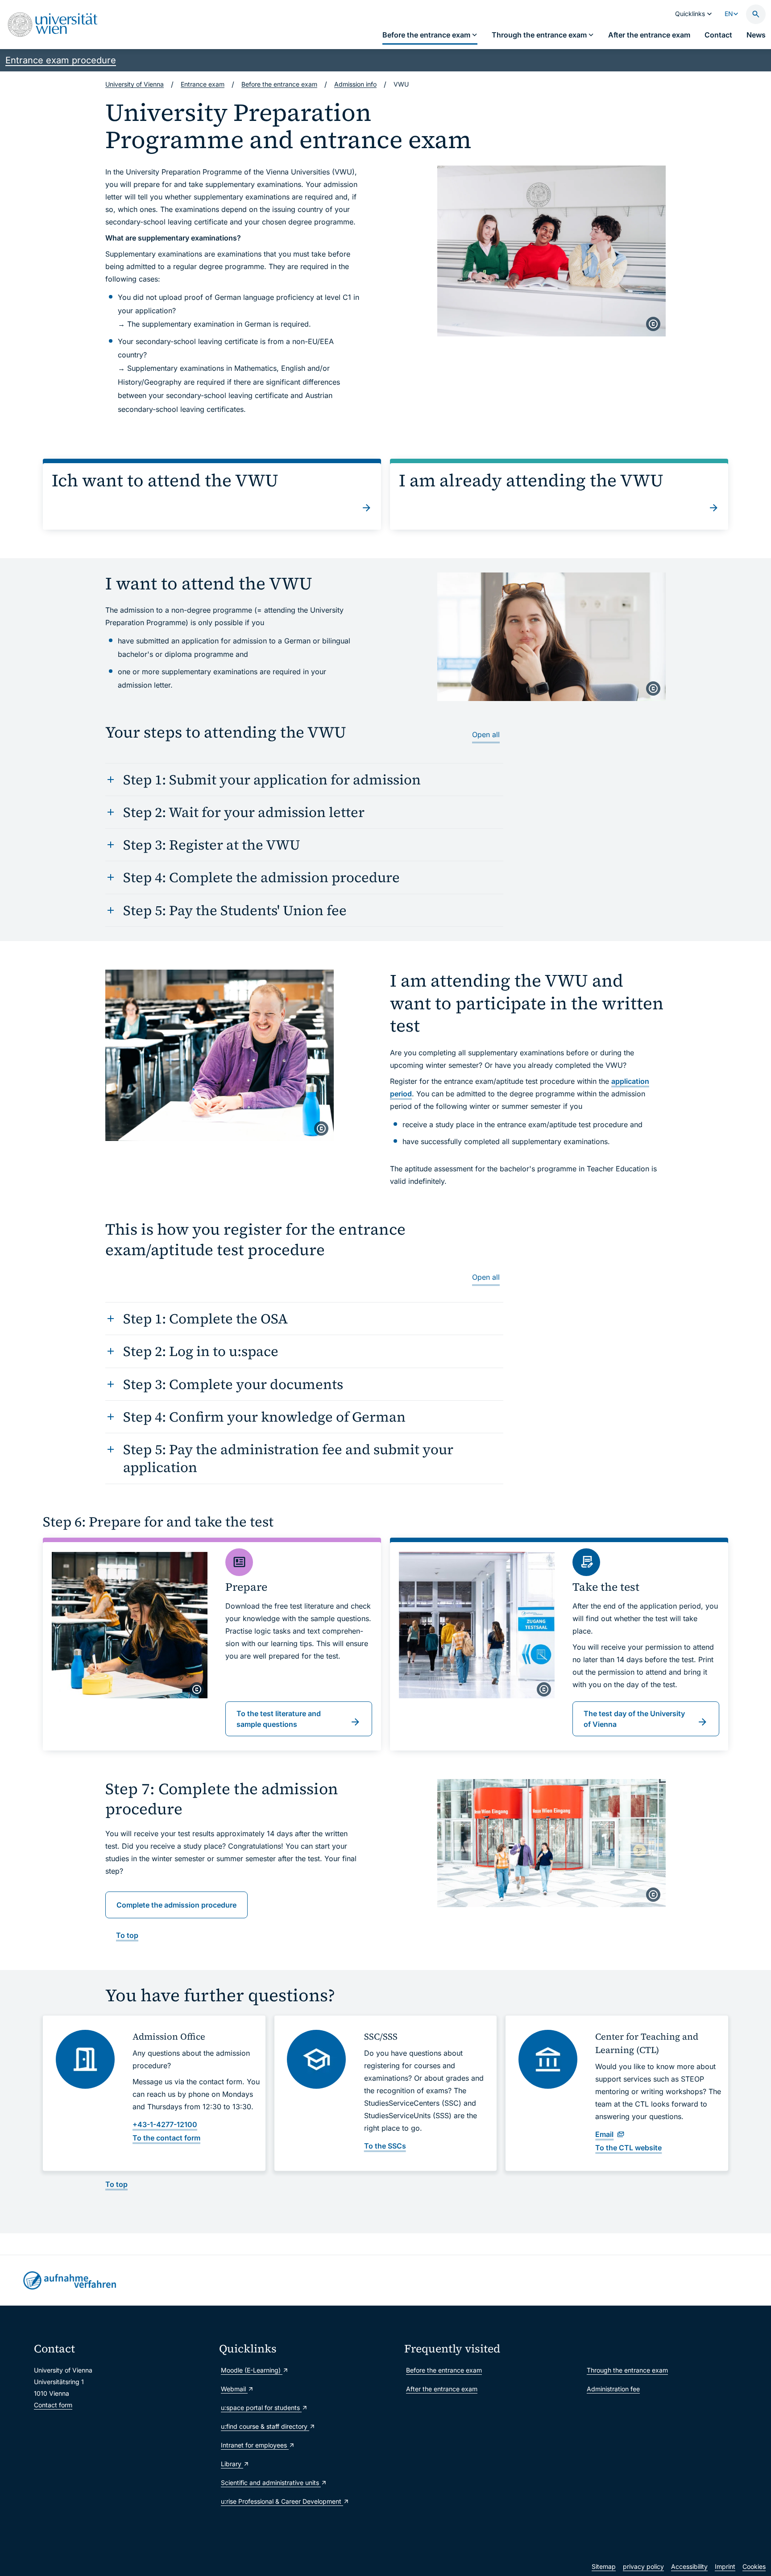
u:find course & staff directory (265, 2426)
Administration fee (613, 2389)
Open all (486, 734)
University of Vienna (135, 84)
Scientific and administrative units (271, 2483)
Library (232, 2464)
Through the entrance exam (627, 2370)
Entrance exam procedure (61, 60)
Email (604, 2134)
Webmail (234, 2389)
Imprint (725, 2566)
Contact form (53, 2405)
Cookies (754, 2566)
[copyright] (653, 324)
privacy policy (643, 2566)
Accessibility (689, 2566)
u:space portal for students (261, 2408)
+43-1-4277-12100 (165, 2124)
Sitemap (604, 2566)
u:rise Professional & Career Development (282, 2501)
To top (127, 1935)
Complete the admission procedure (176, 1905)
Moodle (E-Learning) (252, 2370)
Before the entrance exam (444, 2370)
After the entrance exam (442, 2389)
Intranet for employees (255, 2445)
